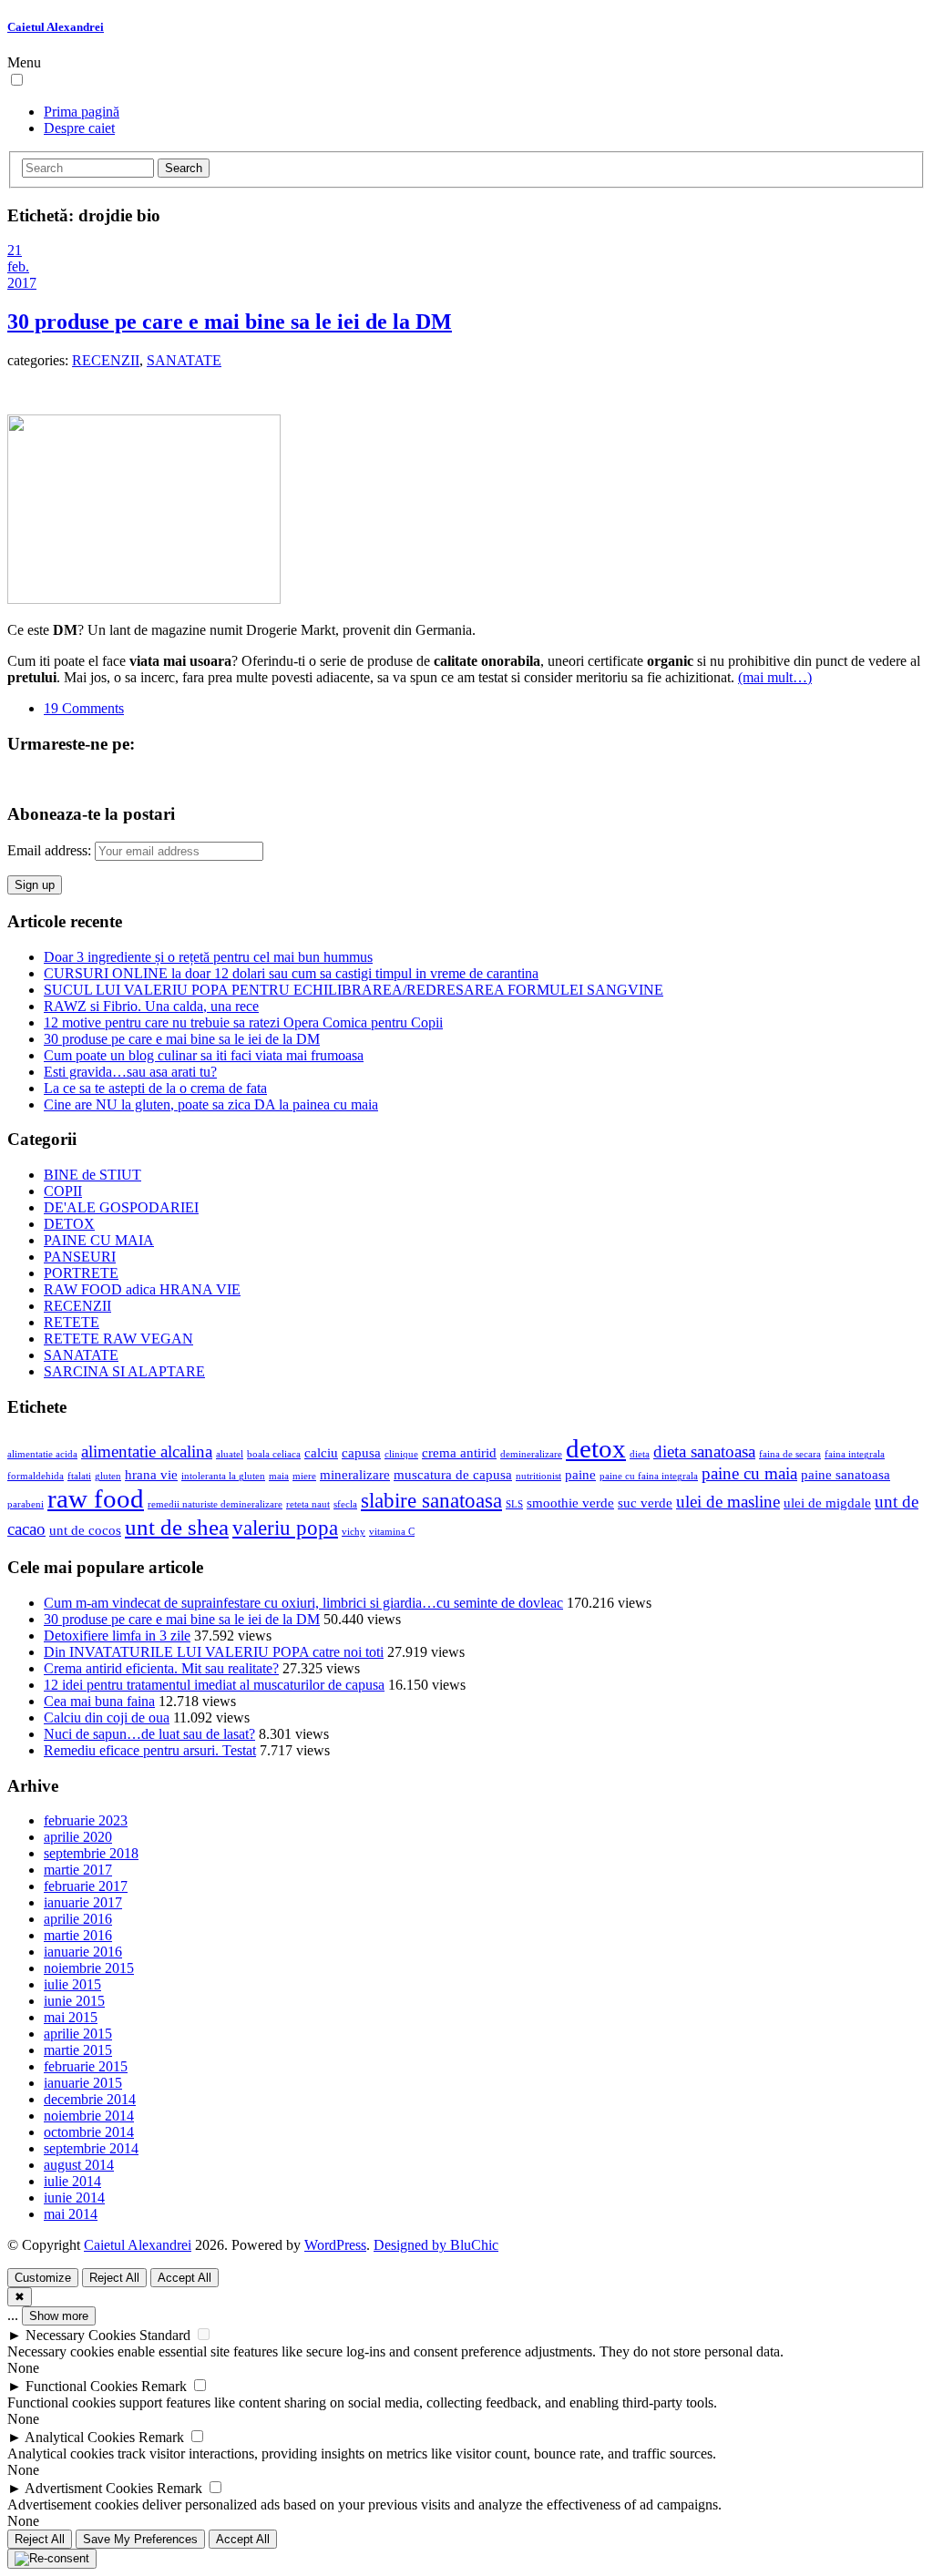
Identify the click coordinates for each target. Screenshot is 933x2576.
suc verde (645, 1503)
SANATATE (184, 360)
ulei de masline (728, 1502)
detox (596, 1448)
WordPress (335, 2245)
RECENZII (106, 360)
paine (580, 1474)
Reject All (114, 2278)
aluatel (230, 1454)
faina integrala (855, 1454)
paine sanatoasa (846, 1474)
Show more (59, 2316)
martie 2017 (78, 1870)
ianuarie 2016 (83, 1952)
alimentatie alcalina (147, 1452)
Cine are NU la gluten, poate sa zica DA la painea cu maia (211, 1104)
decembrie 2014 (90, 2099)
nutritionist (538, 1476)
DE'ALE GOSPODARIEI (121, 1207)
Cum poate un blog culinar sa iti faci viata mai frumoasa (204, 1055)
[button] (17, 80)
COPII (63, 1191)
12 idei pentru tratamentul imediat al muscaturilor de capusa (214, 1685)
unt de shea (177, 1527)
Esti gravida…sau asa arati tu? (130, 1072)
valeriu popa (285, 1528)
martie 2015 (78, 2050)
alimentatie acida (42, 1454)
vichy (354, 1532)
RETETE (72, 1322)
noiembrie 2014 (89, 2116)
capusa (361, 1452)
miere (304, 1476)
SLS (514, 1504)
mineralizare (355, 1474)
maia (279, 1476)
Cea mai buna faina (99, 1701)
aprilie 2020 (78, 1837)
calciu (321, 1452)
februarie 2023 (86, 1820)
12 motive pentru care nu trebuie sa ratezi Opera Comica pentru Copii (243, 1022)
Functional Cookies (82, 2386)
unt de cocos (85, 1530)
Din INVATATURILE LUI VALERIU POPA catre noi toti (214, 1652)
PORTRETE (81, 1273)
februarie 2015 (86, 2066)
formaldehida (36, 1476)
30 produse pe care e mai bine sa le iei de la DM (230, 322)
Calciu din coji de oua (107, 1717)
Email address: (51, 850)
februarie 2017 (86, 1886)
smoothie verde (570, 1503)
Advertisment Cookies (89, 2488)
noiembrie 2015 (89, 1968)
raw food (96, 1498)
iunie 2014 (74, 2198)
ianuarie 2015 (83, 2083)
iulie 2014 (72, 2181)
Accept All (185, 2278)
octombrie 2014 (89, 2132)
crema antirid (459, 1452)
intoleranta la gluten (223, 1476)
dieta (640, 1454)
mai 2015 (71, 2017)
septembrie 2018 (91, 1853)
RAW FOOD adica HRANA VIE (142, 1289)
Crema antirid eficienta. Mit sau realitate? (161, 1668)
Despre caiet (79, 128)
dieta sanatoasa (704, 1452)
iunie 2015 (74, 2001)
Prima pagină (82, 112)
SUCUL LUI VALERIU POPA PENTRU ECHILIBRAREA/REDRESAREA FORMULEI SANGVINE (354, 990)
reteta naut (308, 1504)
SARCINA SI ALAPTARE (124, 1371)
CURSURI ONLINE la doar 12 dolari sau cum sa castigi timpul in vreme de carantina (291, 973)
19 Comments (84, 708)
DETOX (69, 1224)
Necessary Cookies (81, 2335)
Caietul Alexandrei (56, 27)
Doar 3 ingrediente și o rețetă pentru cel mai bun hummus (208, 957)
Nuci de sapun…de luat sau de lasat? (149, 1734)
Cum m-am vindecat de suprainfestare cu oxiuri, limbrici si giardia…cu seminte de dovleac (303, 1603)
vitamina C (392, 1532)
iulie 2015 (72, 1984)
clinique (401, 1454)
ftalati (79, 1476)
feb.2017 (22, 275)
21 (15, 250)
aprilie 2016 (78, 1919)
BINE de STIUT (92, 1175)
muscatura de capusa (453, 1474)
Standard (165, 2335)
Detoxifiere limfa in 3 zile (117, 1636)
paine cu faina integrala (649, 1476)
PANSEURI (80, 1257)
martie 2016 (78, 1935)
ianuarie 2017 (83, 1902)
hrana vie (151, 1474)
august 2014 (79, 2165)
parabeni (26, 1504)
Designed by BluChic (436, 2245)
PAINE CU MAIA (99, 1240)
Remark (164, 2386)
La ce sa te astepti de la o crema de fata (155, 1088)
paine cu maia (749, 1473)
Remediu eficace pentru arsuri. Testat (150, 1750)
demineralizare (531, 1454)
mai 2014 (71, 2214)
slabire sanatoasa (431, 1501)
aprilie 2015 (78, 2034)
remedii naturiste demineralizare (215, 1504)
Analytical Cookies (80, 2437)
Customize (43, 2278)
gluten (108, 1476)
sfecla (345, 1504)
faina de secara (790, 1454)
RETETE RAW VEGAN (118, 1339)
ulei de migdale (827, 1503)
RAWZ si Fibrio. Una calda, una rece (151, 1006)
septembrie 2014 (91, 2148)
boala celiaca (274, 1454)
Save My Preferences (140, 2539)
